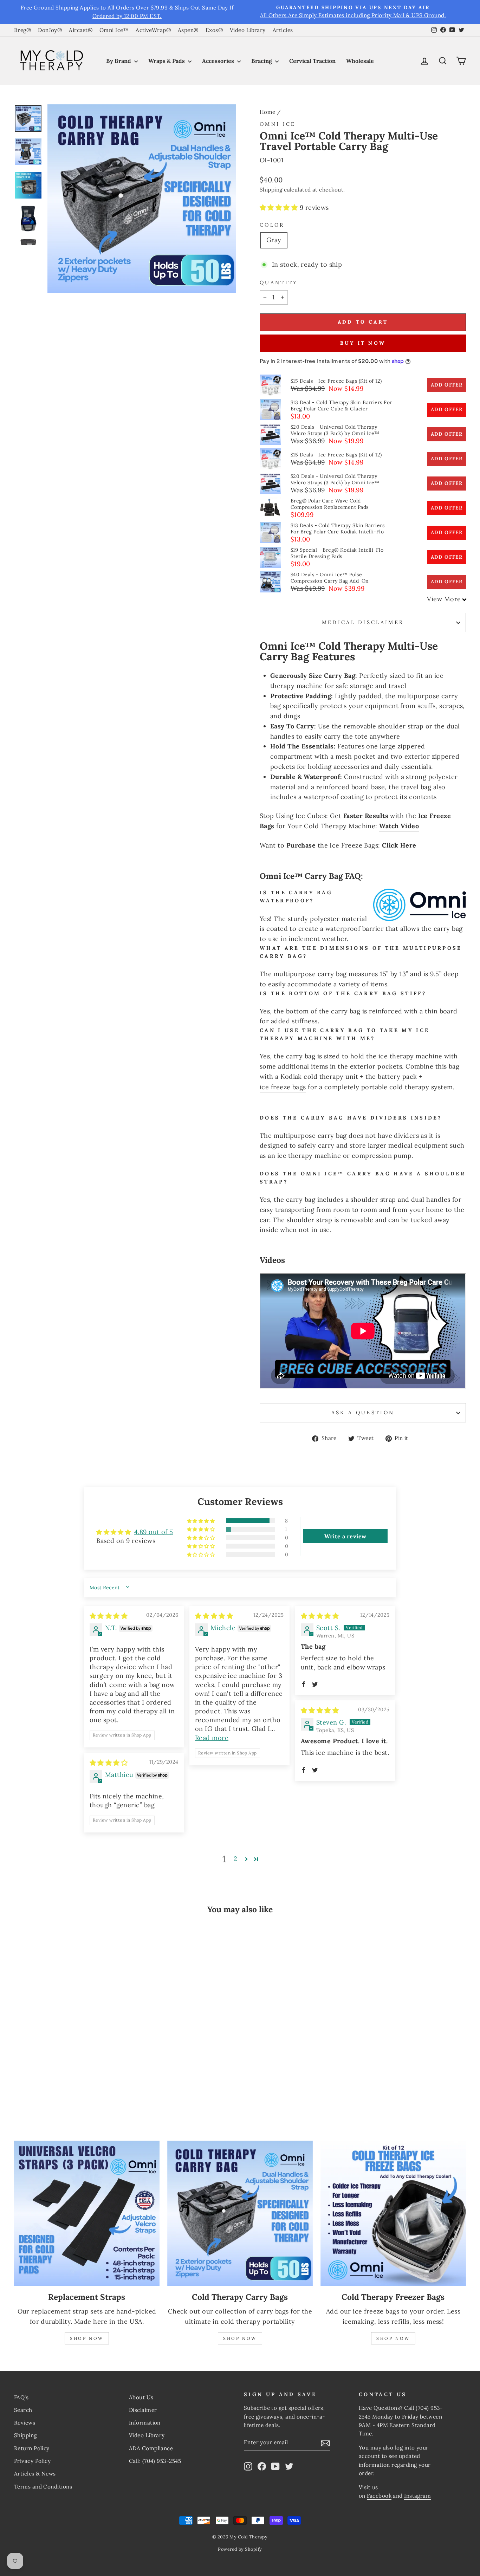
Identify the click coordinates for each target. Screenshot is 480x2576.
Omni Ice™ (114, 30)
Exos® (214, 30)
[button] (280, 207)
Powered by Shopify (240, 2549)
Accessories (219, 61)
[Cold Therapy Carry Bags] (240, 2213)
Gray (274, 240)
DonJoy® (50, 30)
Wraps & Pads (167, 61)
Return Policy (32, 2448)
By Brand (119, 61)
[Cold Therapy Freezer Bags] (393, 2213)
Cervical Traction (312, 61)
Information (145, 2423)
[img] (109, 1616)
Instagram (417, 2496)
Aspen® (188, 30)
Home (268, 112)
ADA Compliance (151, 2448)
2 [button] (235, 1859)
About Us (141, 2397)
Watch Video (399, 826)
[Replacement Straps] (87, 2213)
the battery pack (391, 1076)
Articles (283, 30)
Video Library (248, 30)
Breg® (22, 30)
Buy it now (363, 343)
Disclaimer (143, 2410)
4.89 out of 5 (154, 1532)
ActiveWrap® (153, 30)
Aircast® (81, 30)
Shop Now (87, 2338)
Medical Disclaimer (363, 622)
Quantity (279, 283)
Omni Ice (278, 124)
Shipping (271, 190)
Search (23, 2410)
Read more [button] (212, 1738)
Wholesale (360, 61)
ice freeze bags (283, 1087)
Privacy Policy (32, 2461)
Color (272, 225)
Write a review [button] (345, 1536)
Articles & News (35, 2474)
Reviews (25, 2423)
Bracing (262, 61)
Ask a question (363, 1413)
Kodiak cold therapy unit (319, 1076)
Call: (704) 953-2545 (155, 2461)
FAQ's (21, 2397)
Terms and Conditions (43, 2487)
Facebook (379, 2496)
